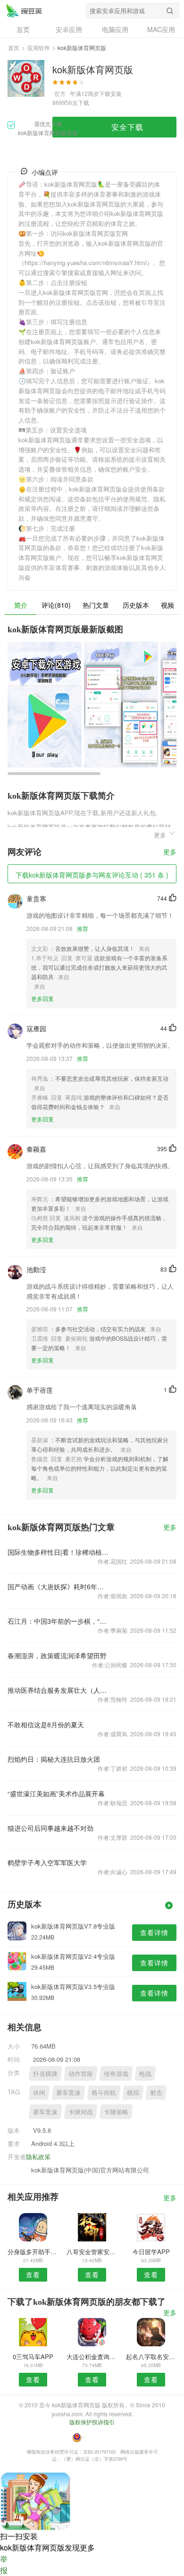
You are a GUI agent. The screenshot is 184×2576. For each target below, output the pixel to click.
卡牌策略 (116, 2112)
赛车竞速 (68, 2092)
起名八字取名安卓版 (151, 2356)
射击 (156, 2092)
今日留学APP (151, 2252)
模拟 (133, 2092)
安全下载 (127, 127)
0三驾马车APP (33, 2356)
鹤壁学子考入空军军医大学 (47, 1862)
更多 (170, 852)
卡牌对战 (81, 2112)
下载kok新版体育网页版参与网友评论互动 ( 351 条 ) (92, 875)
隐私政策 (38, 2157)
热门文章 (96, 605)
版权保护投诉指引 (92, 2422)
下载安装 (110, 93)
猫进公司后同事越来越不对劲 (50, 1828)
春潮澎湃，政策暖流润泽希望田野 (57, 1655)
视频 (167, 605)
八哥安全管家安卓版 (92, 2252)
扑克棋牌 (45, 2073)
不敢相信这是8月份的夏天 (46, 1724)
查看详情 (154, 1932)
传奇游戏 (116, 2073)
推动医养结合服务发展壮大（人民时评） (58, 1690)
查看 (33, 2274)
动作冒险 (81, 2073)
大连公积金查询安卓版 (92, 2356)
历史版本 (136, 605)
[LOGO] (24, 10)
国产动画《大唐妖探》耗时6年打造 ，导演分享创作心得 (58, 1586)
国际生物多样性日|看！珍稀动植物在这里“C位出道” (58, 1552)
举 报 (4, 2564)
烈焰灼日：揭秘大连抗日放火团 (54, 1759)
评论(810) (56, 605)
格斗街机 (104, 2092)
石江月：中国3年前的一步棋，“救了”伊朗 (58, 1621)
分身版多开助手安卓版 (33, 2252)
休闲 (39, 2092)
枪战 (145, 2073)
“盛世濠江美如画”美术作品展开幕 (56, 1793)
